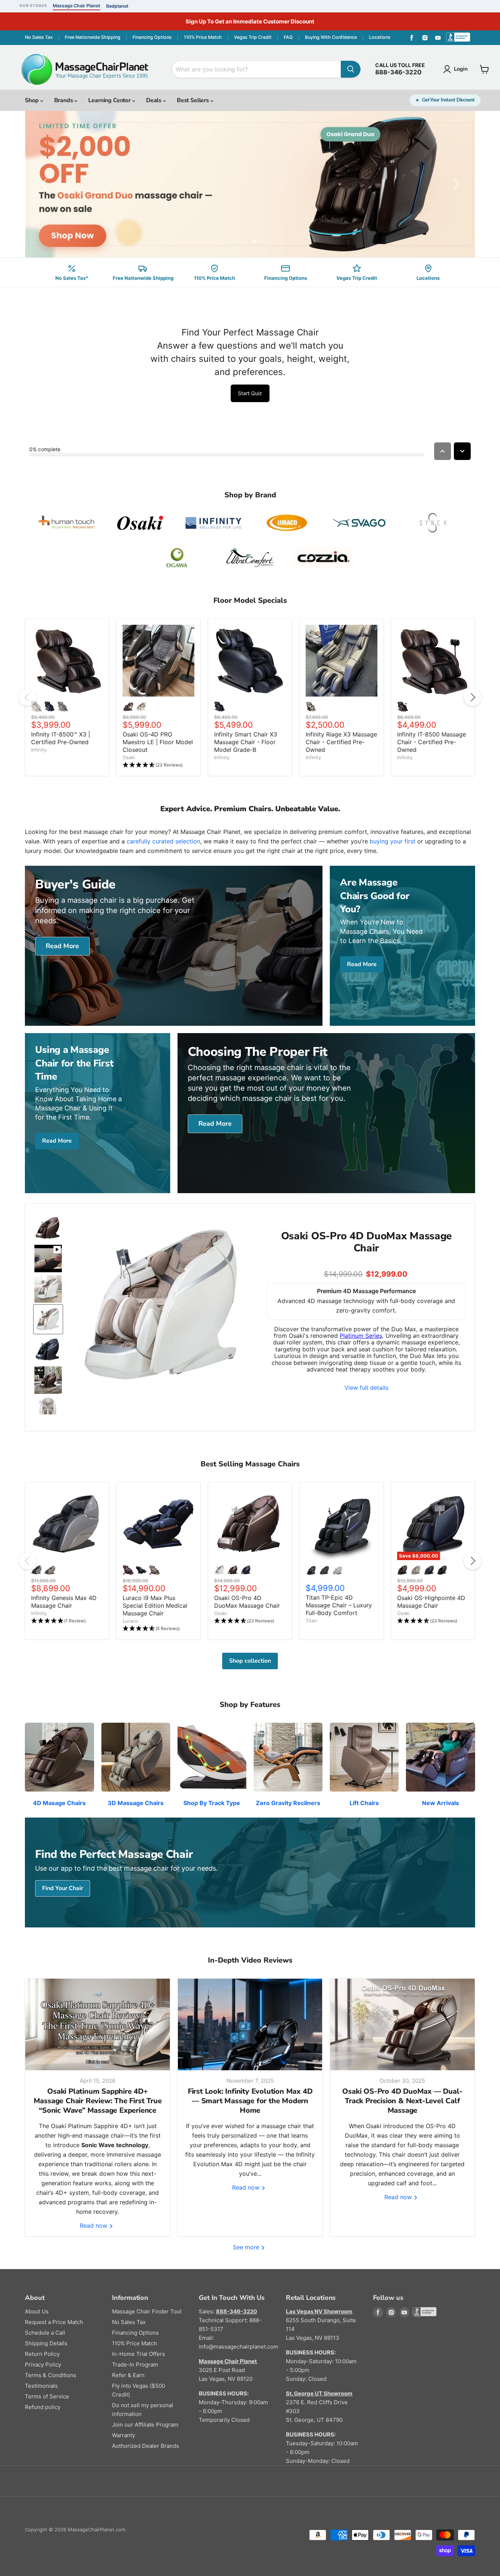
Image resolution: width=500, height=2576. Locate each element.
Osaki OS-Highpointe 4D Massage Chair (431, 1602)
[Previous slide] (45, 184)
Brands (64, 100)
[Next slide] (455, 184)
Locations (380, 37)
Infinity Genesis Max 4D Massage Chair (64, 1602)
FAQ (288, 37)
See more (247, 2247)
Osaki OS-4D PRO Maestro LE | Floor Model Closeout (158, 742)
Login (461, 69)
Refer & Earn (128, 2375)
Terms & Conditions (51, 2375)
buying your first (393, 841)
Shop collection (250, 1661)
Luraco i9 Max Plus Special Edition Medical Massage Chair (155, 1606)
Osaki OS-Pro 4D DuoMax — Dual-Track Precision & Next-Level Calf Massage (402, 2101)
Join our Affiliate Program (145, 2425)
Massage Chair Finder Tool (147, 2311)
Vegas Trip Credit (253, 37)
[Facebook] (412, 38)
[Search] (351, 69)
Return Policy (42, 2354)
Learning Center (110, 100)
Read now (94, 2226)
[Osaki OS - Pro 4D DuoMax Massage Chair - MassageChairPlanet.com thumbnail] (48, 1380)
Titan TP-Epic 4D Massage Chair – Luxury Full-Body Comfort (339, 1605)
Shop (32, 100)
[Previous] (27, 697)
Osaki (129, 757)
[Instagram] (425, 38)
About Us (37, 2311)
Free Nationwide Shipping (93, 37)
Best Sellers (194, 100)
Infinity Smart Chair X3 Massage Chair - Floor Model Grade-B (246, 742)
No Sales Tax (39, 37)
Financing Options (152, 37)
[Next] (473, 697)
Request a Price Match (54, 2322)
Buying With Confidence (331, 37)
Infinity (39, 750)
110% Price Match (203, 37)
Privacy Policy (43, 2365)
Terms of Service (47, 2396)
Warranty (124, 2435)
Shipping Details (46, 2343)
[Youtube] (438, 38)
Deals (154, 100)
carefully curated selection (163, 841)
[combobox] (256, 69)
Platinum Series (361, 1336)
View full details (366, 1388)
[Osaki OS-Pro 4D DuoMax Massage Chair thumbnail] (48, 1259)
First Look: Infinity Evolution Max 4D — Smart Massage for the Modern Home (250, 2101)
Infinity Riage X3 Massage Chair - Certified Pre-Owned (341, 742)
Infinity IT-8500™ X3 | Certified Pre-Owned (61, 738)
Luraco (130, 1621)
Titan (311, 1621)
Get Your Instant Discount (448, 100)
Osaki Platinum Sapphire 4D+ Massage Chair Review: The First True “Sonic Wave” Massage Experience (98, 2101)
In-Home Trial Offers (139, 2354)
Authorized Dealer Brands (145, 2446)
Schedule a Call (45, 2333)
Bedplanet (117, 6)
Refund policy (43, 2407)
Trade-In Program (135, 2365)
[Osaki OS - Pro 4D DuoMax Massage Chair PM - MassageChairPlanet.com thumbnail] (48, 1228)
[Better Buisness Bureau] (460, 38)
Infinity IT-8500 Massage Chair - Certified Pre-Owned (432, 742)
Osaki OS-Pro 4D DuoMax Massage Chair (247, 1602)
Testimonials (41, 2386)
